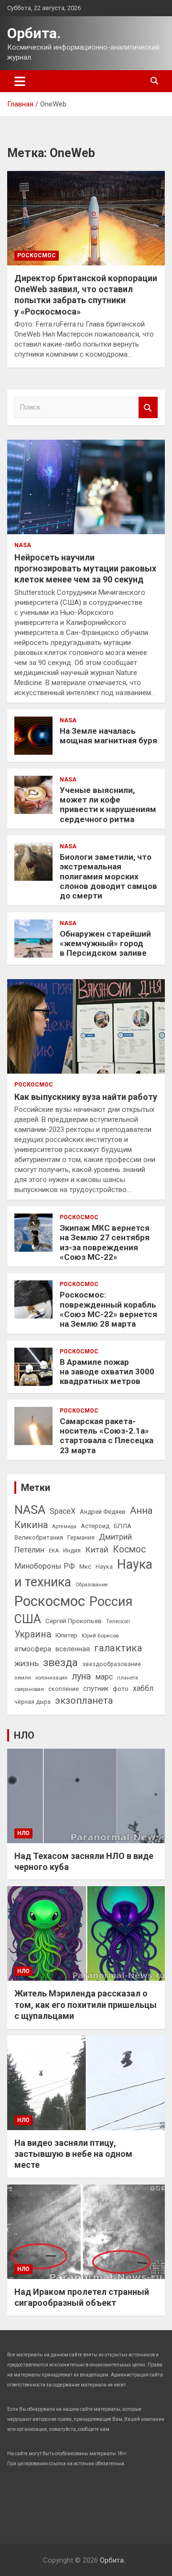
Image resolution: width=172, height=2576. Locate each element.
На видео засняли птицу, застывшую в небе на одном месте (73, 2154)
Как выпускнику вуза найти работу (86, 1097)
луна (81, 1676)
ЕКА (54, 1551)
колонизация (51, 1678)
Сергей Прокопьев (74, 1621)
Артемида (64, 1526)
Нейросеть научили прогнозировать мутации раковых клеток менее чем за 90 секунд (85, 569)
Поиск (148, 407)
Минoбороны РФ (45, 1566)
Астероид (95, 1526)
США (28, 1619)
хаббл (143, 1688)
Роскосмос (37, 255)
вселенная (73, 1649)
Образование (92, 1585)
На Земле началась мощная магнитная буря (108, 736)
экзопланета (84, 1700)
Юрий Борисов (100, 1636)
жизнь (27, 1663)
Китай (97, 1550)
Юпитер (66, 1635)
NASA (23, 545)
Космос (129, 1549)
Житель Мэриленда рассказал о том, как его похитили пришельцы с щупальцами (86, 2005)
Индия (72, 1551)
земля (23, 1678)
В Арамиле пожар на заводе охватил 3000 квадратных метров (107, 1372)
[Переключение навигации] (20, 81)
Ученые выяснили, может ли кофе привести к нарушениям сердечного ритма (108, 805)
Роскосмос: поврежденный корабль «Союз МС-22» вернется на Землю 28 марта (108, 1309)
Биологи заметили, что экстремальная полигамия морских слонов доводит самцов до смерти (108, 876)
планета (128, 1678)
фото (121, 1689)
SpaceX (63, 1511)
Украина (33, 1634)
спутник (96, 1689)
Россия (111, 1602)
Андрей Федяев (103, 1512)
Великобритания (39, 1537)
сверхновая (29, 1689)
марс (104, 1677)
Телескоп (118, 1621)
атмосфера (33, 1649)
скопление (64, 1689)
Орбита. (34, 33)
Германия (81, 1538)
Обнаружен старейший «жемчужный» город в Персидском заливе (105, 944)
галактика (118, 1648)
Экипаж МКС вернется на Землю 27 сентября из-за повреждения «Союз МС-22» (105, 1242)
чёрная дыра (32, 1702)
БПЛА (123, 1526)
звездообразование (112, 1664)
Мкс (85, 1566)
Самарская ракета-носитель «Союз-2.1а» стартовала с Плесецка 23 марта (107, 1436)
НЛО (24, 1735)
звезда (60, 1663)
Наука (104, 1567)
